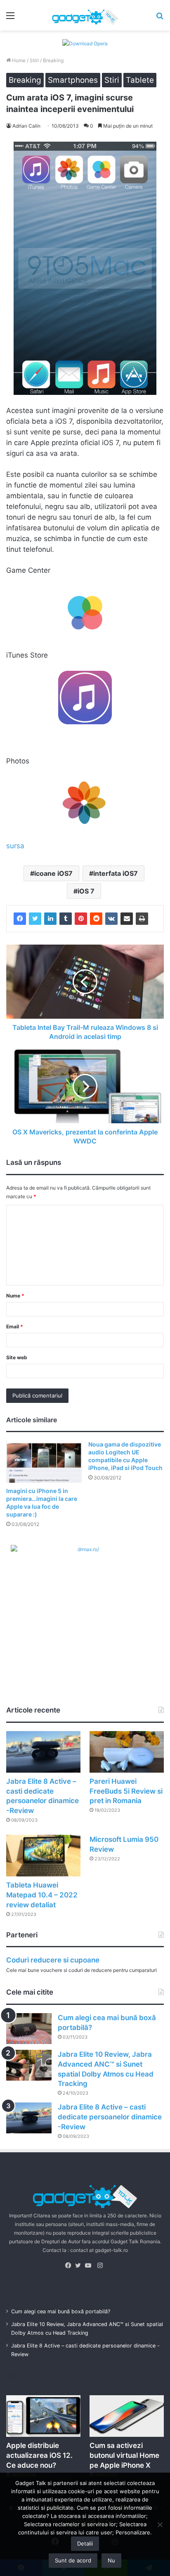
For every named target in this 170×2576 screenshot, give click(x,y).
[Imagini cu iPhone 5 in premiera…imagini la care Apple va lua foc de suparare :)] (44, 1462)
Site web (17, 1357)
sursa (15, 846)
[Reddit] (96, 919)
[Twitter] (35, 919)
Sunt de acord (73, 2560)
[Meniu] (10, 18)
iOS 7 (86, 891)
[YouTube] (90, 2266)
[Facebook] (20, 919)
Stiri (34, 60)
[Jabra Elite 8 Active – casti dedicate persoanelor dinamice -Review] (43, 1752)
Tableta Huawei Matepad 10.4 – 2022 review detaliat (42, 1895)
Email (15, 1326)
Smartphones (73, 80)
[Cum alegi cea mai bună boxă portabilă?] (29, 2029)
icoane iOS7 (53, 873)
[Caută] (160, 18)
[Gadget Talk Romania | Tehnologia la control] (85, 15)
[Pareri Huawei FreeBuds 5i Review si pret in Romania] (127, 1752)
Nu (111, 2560)
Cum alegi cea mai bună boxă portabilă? (61, 2311)
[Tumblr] (66, 919)
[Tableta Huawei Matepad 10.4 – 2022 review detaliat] (43, 1856)
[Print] (142, 919)
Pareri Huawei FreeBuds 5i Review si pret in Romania (126, 1791)
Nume (15, 1296)
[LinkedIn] (50, 919)
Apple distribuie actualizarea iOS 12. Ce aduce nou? (39, 2455)
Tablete (140, 80)
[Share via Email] (127, 919)
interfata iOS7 (116, 873)
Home (18, 60)
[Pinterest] (81, 919)
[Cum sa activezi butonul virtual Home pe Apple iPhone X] (127, 2416)
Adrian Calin (26, 126)
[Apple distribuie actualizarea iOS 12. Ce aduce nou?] (43, 2416)
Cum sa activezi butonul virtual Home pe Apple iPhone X (124, 2455)
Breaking (53, 60)
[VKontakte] (111, 919)
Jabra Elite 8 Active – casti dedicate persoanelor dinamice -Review (110, 2117)
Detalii (85, 2543)
